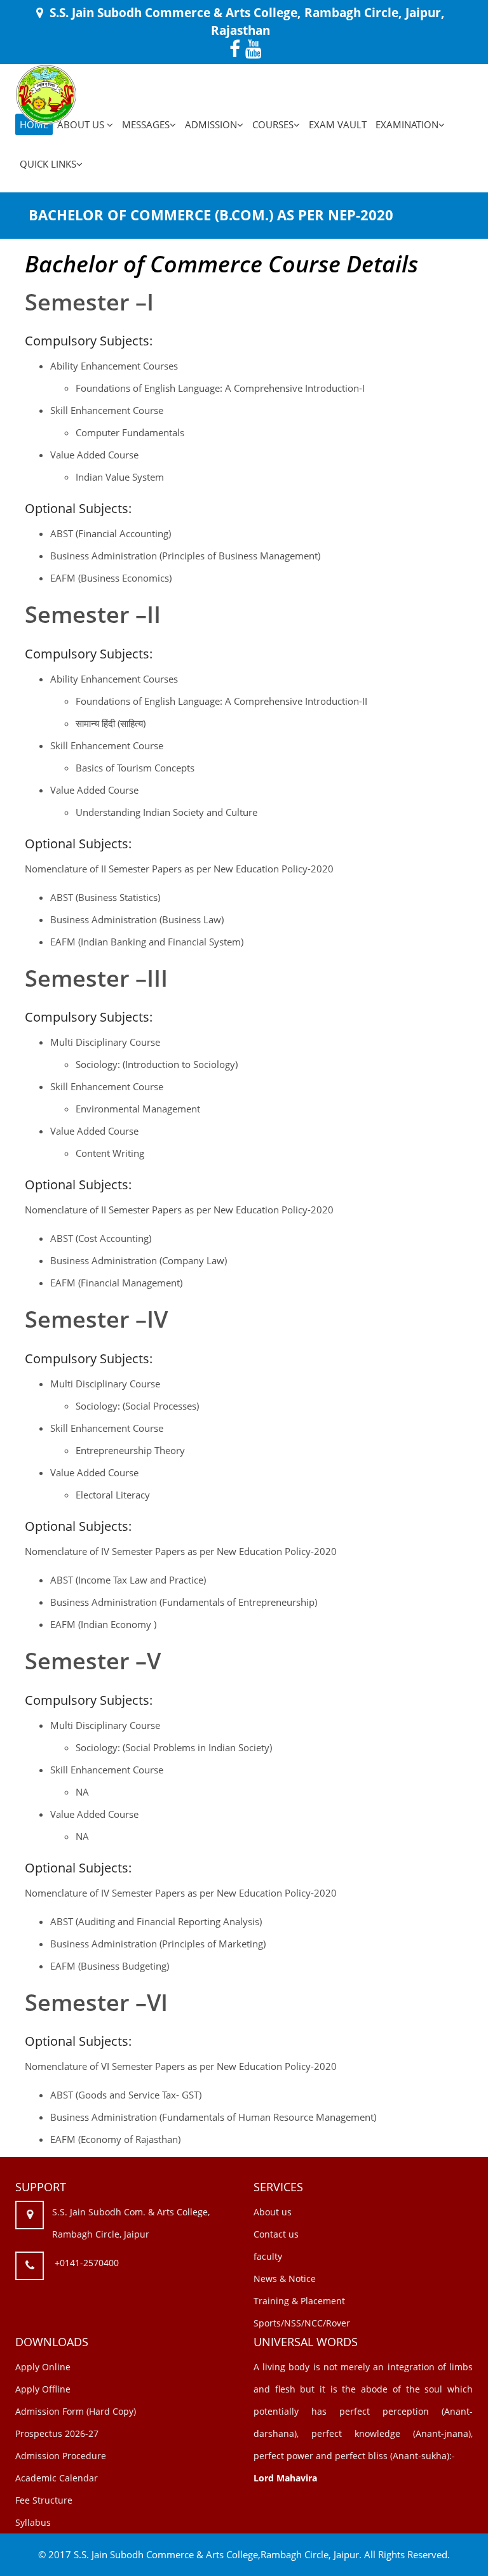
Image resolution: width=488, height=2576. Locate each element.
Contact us (276, 2234)
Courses (273, 124)
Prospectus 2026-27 (57, 2433)
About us (273, 2212)
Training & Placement (299, 2301)
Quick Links (48, 164)
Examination (407, 124)
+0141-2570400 (87, 2263)
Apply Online (43, 2367)
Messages (146, 124)
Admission (211, 124)
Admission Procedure (61, 2456)
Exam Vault (338, 124)
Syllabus (33, 2522)
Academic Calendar (57, 2478)
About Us (82, 124)
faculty (268, 2256)
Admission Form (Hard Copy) (76, 2411)
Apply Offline (43, 2389)
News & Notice (285, 2279)
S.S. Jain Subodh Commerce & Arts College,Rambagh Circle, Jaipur (216, 2554)
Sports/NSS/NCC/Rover (302, 2323)
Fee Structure (44, 2500)
